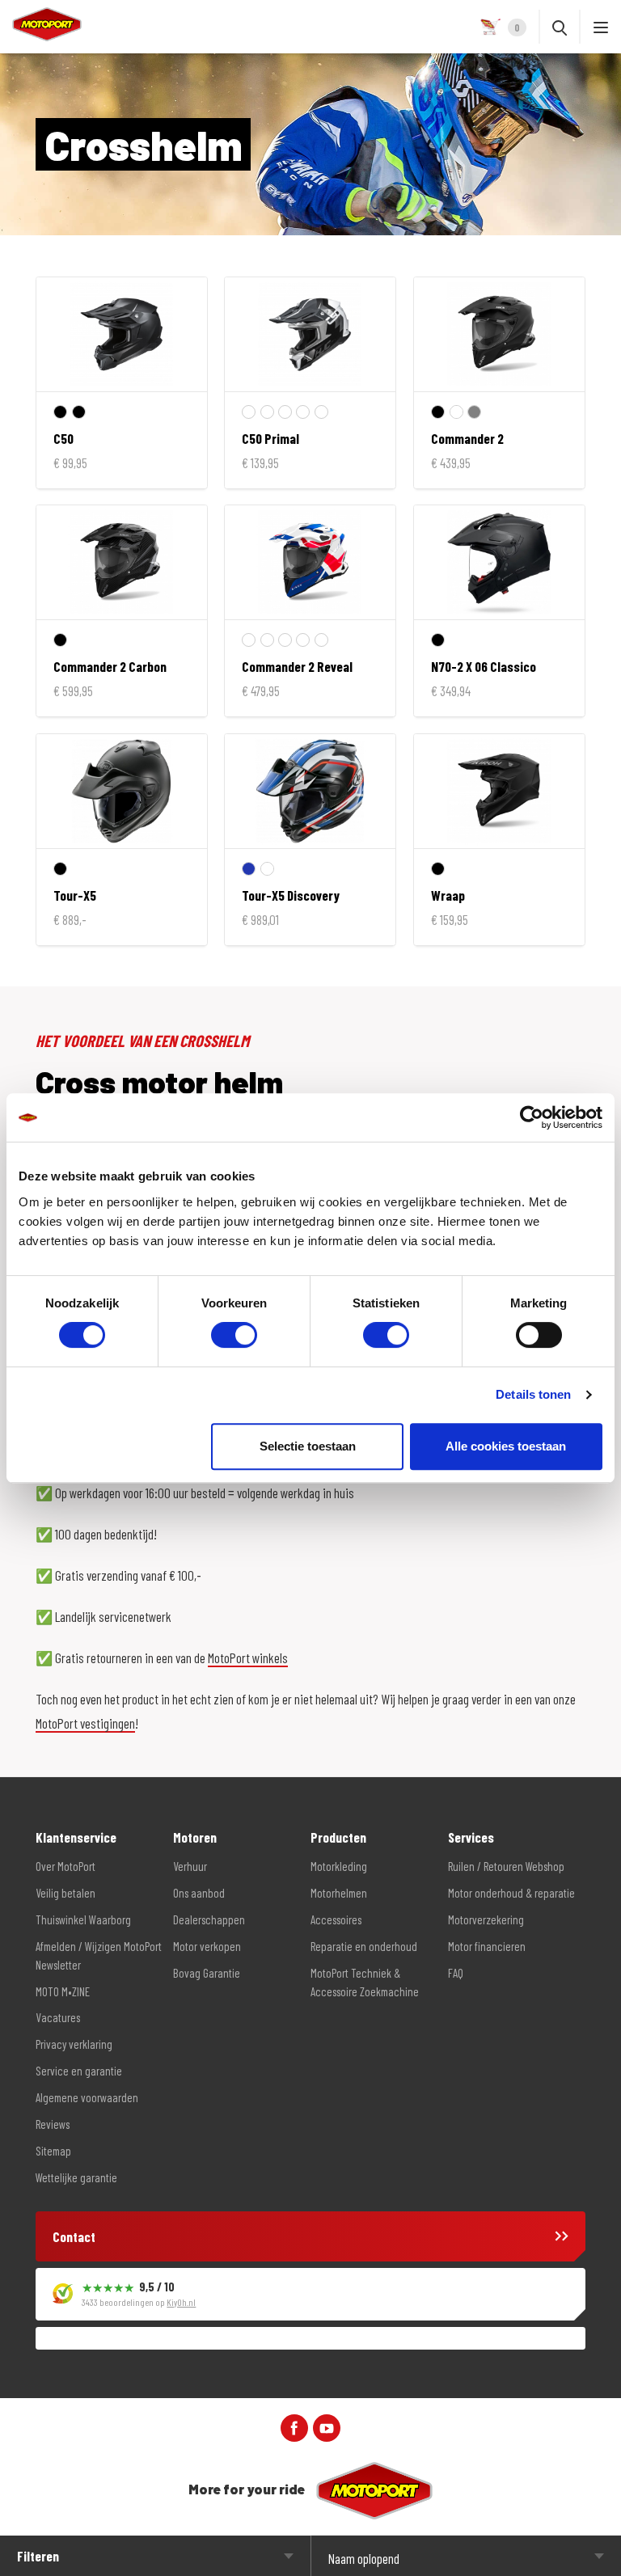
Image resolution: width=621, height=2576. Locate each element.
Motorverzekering (486, 1919)
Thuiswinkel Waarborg (83, 1919)
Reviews (53, 2124)
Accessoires (336, 1919)
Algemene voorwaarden (87, 2097)
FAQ (456, 1973)
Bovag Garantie (207, 1973)
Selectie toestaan (308, 1446)
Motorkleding (339, 1866)
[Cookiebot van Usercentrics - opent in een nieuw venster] (532, 1117)
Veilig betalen (65, 1893)
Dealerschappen (209, 1919)
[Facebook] (294, 2426)
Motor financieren (487, 1946)
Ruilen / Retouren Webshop (506, 1866)
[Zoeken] (560, 27)
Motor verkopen (207, 1946)
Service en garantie (79, 2071)
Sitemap (53, 2151)
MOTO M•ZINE (63, 1991)
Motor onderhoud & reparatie (511, 1893)
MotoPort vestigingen (85, 1723)
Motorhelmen (339, 1893)
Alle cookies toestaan (506, 1446)
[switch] (234, 1335)
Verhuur (190, 1866)
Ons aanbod (199, 1893)
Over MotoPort (65, 1866)
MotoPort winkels (248, 1658)
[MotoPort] (41, 24)
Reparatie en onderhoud (364, 1946)
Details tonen (533, 1394)
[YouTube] (327, 2426)
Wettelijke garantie (76, 2177)
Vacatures (58, 2017)
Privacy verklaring (74, 2044)
